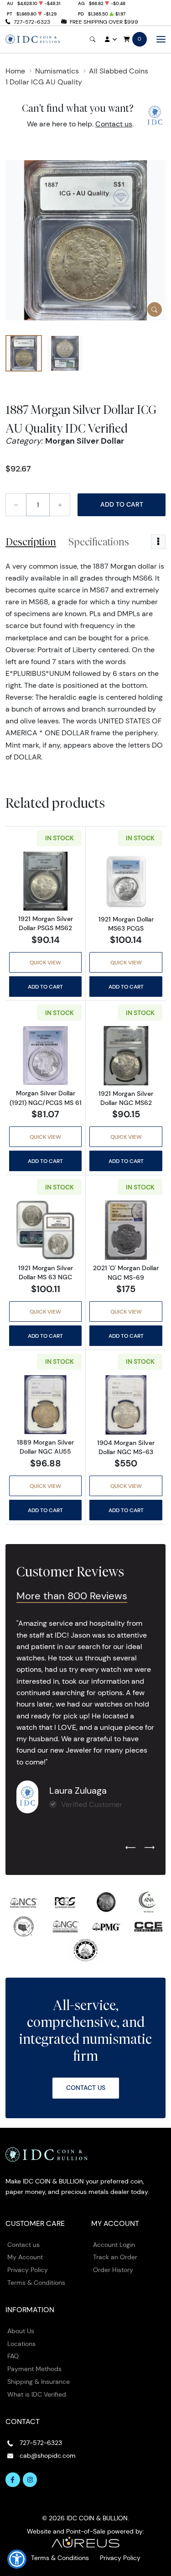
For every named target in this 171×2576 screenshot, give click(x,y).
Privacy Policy (28, 2270)
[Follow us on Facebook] (13, 2480)
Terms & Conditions (36, 2283)
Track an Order (115, 2257)
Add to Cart (122, 504)
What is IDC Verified (37, 2394)
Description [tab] (31, 542)
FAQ (13, 2356)
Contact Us (86, 2088)
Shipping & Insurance (39, 2382)
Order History (113, 2270)
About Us (21, 2331)
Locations (21, 2344)
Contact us (114, 124)
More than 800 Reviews (72, 1596)
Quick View (45, 962)
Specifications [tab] (99, 542)
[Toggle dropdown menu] (158, 542)
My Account (25, 2257)
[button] (17, 2559)
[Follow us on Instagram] (30, 2480)
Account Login (114, 2245)
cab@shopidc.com (48, 2456)
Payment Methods (34, 2369)
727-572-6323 (32, 22)
